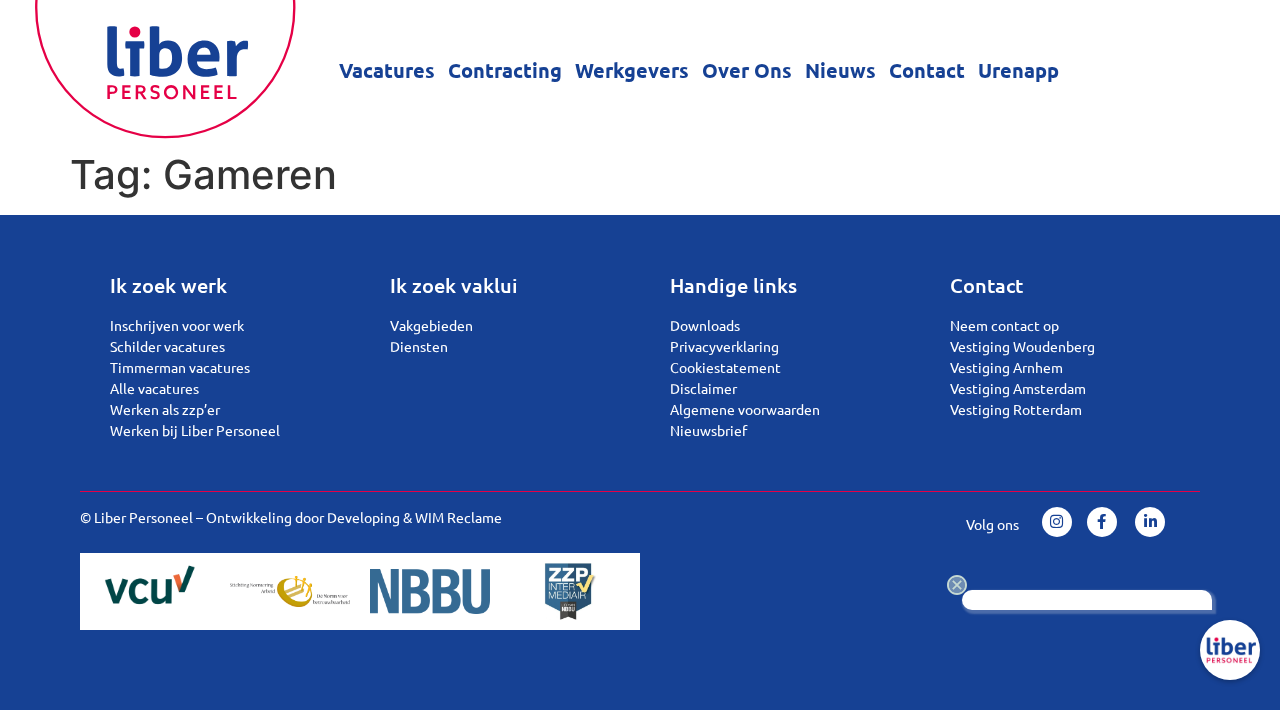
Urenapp (1018, 70)
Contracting (505, 70)
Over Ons (747, 70)
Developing (363, 517)
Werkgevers (632, 70)
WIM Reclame (458, 517)
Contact (927, 70)
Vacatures (387, 70)
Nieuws (840, 70)
